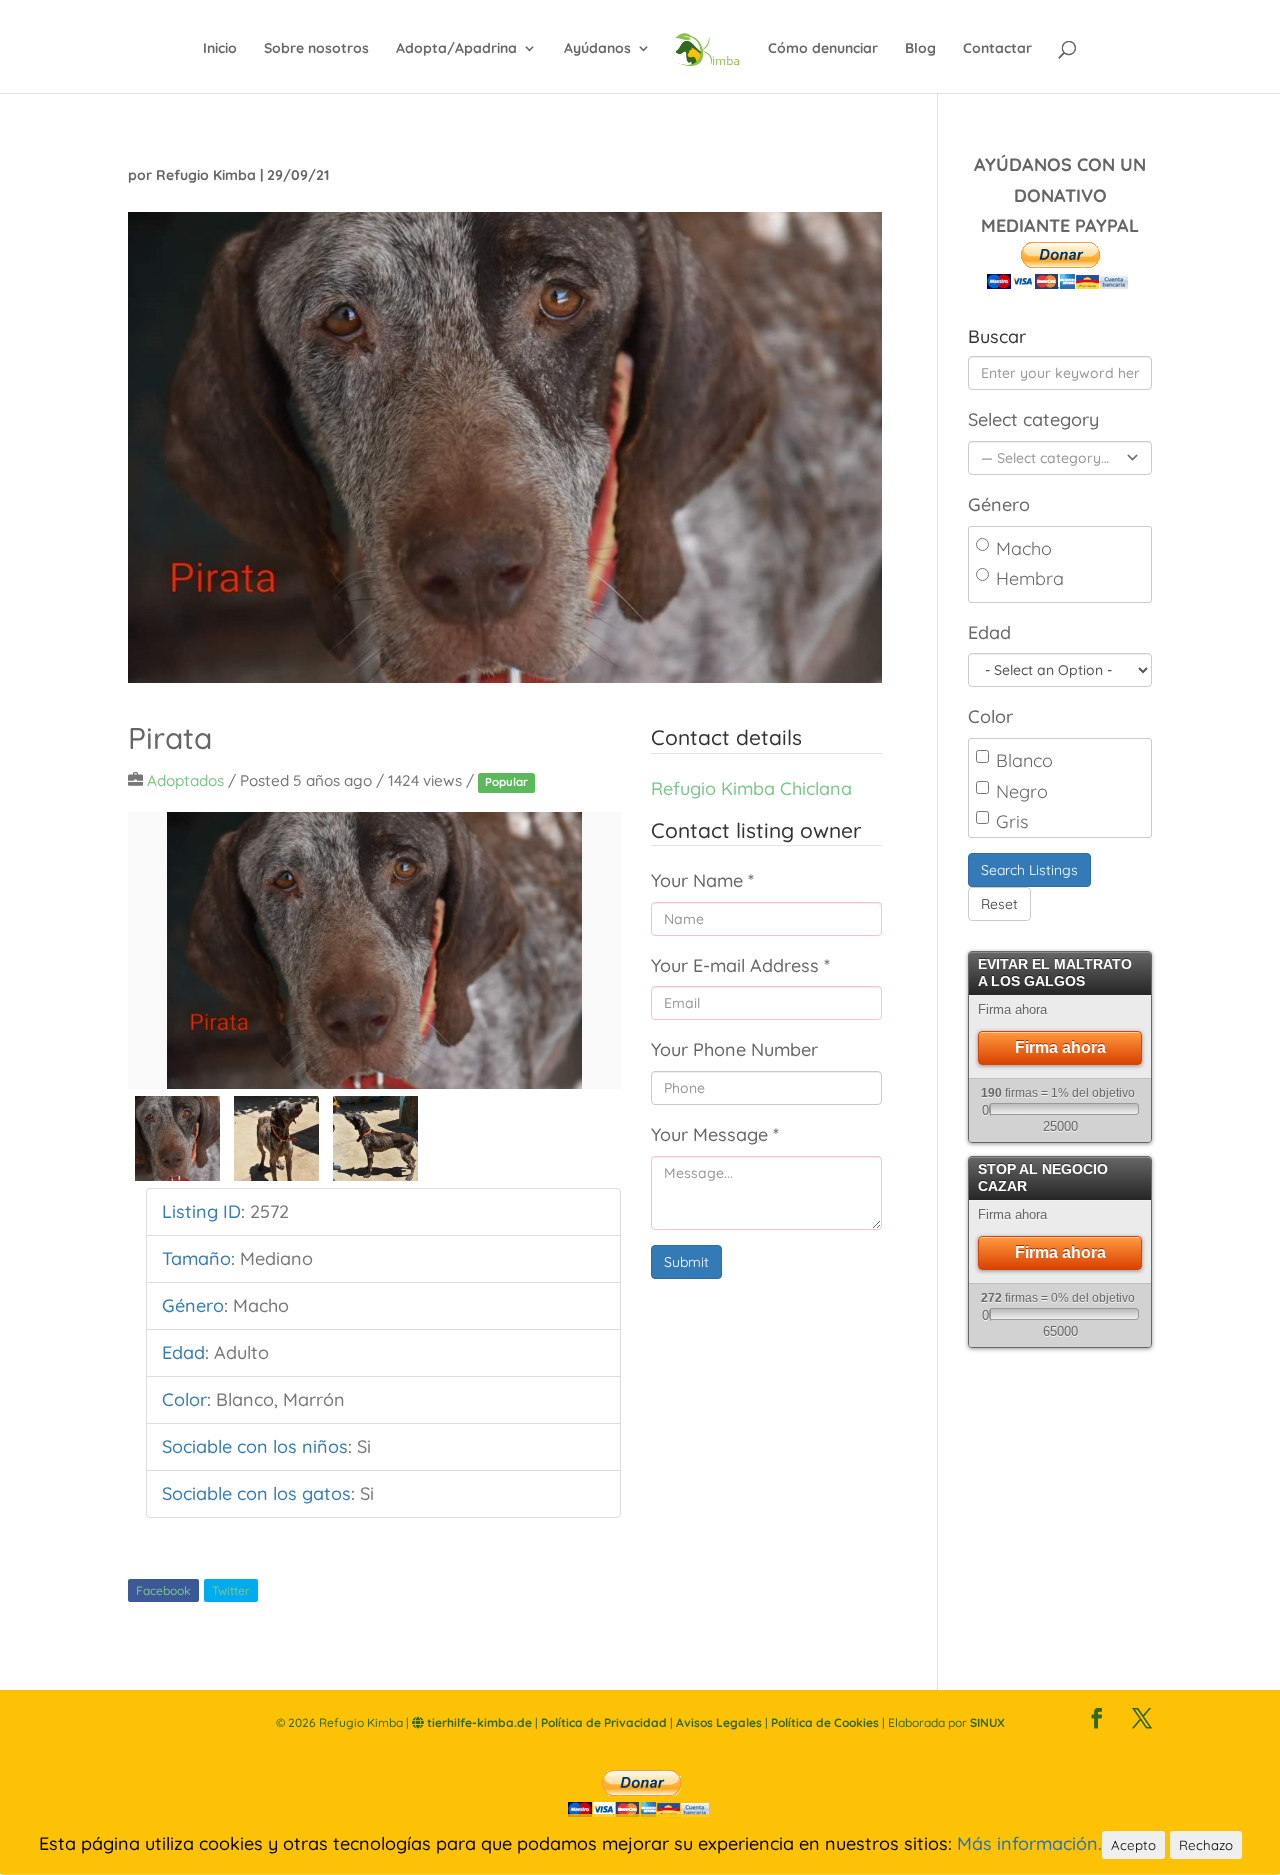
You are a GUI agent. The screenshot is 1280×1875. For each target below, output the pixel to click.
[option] (374, 950)
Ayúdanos (597, 49)
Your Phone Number (734, 1049)
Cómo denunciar (823, 49)
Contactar (997, 49)
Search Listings (1029, 870)
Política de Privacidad (604, 1722)
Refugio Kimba (206, 175)
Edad (989, 632)
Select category (1033, 419)
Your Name (702, 880)
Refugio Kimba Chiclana (751, 788)
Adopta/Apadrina (456, 49)
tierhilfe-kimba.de (478, 1722)
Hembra (1030, 578)
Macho (1024, 548)
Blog (920, 49)
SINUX (987, 1722)
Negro (1022, 791)
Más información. (1029, 1843)
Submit (686, 1262)
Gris (1012, 821)
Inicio (220, 49)
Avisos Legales (719, 1722)
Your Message (715, 1134)
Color (990, 716)
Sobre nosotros (316, 49)
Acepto (1133, 1845)
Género (999, 504)
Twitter (231, 1590)
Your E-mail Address (740, 965)
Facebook (163, 1590)
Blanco (1024, 760)
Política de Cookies (825, 1722)
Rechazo (1206, 1845)
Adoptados (185, 780)
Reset (999, 904)
